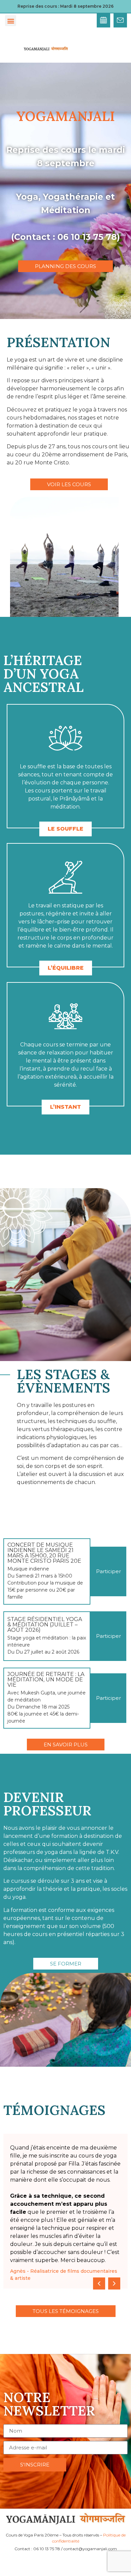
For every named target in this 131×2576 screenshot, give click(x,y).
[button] (11, 21)
